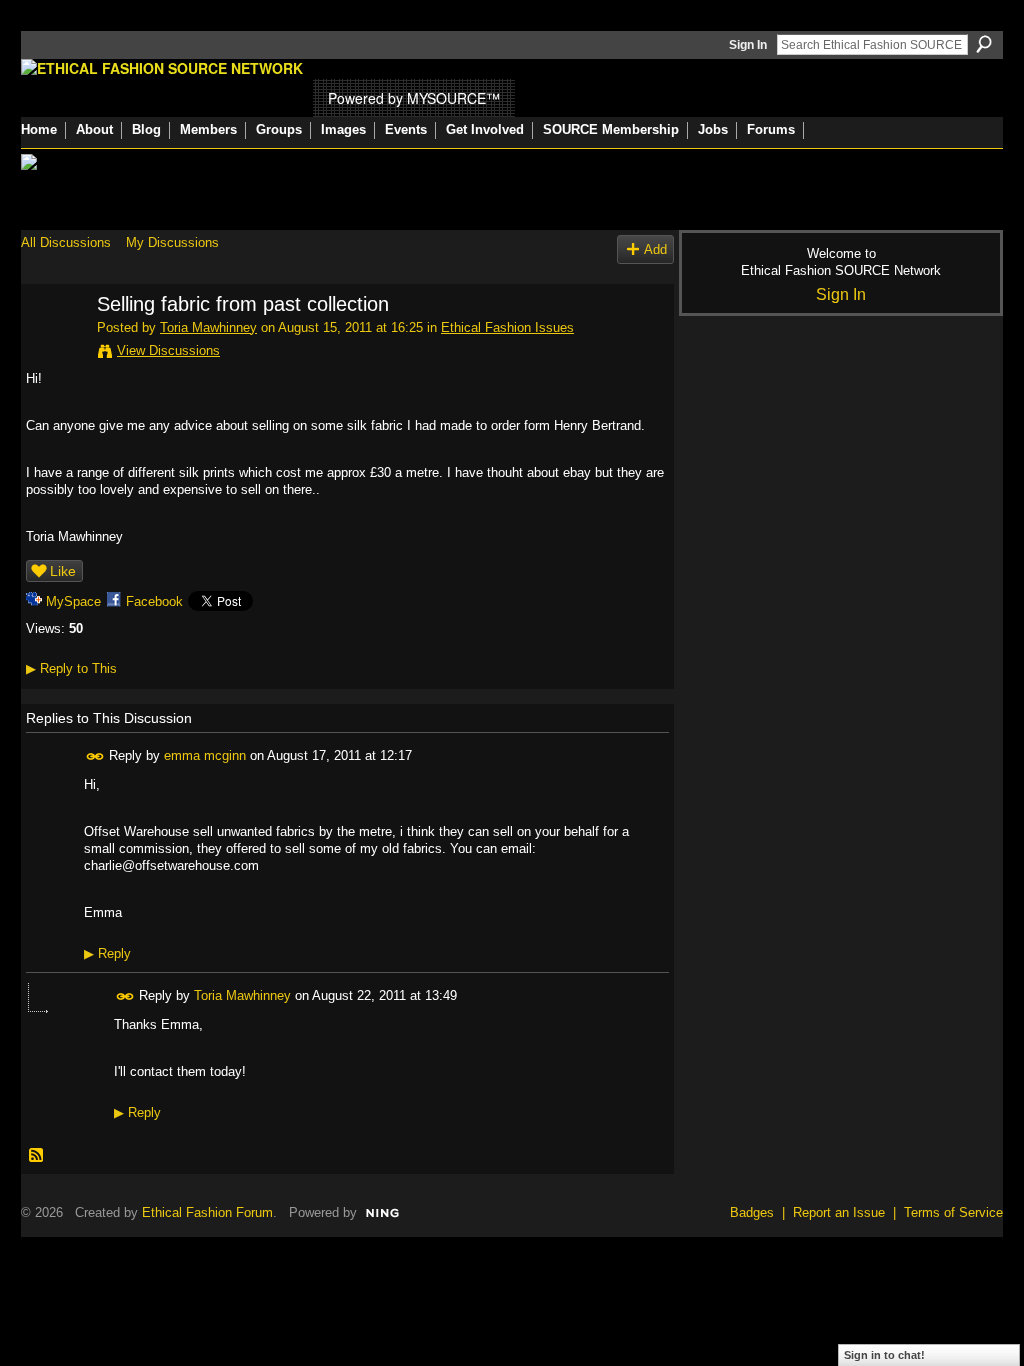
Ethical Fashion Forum (207, 1212)
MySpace (73, 601)
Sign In (748, 45)
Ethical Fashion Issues (507, 327)
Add (655, 249)
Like (63, 571)
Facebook (154, 601)
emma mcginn (205, 755)
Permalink (95, 756)
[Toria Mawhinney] (53, 347)
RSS (37, 1156)
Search (984, 44)
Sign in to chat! (884, 1355)
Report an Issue (839, 1212)
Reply (107, 953)
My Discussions (172, 242)
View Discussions (168, 350)
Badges (752, 1212)
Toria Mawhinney (208, 327)
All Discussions (66, 242)
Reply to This (71, 668)
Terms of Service (953, 1212)
